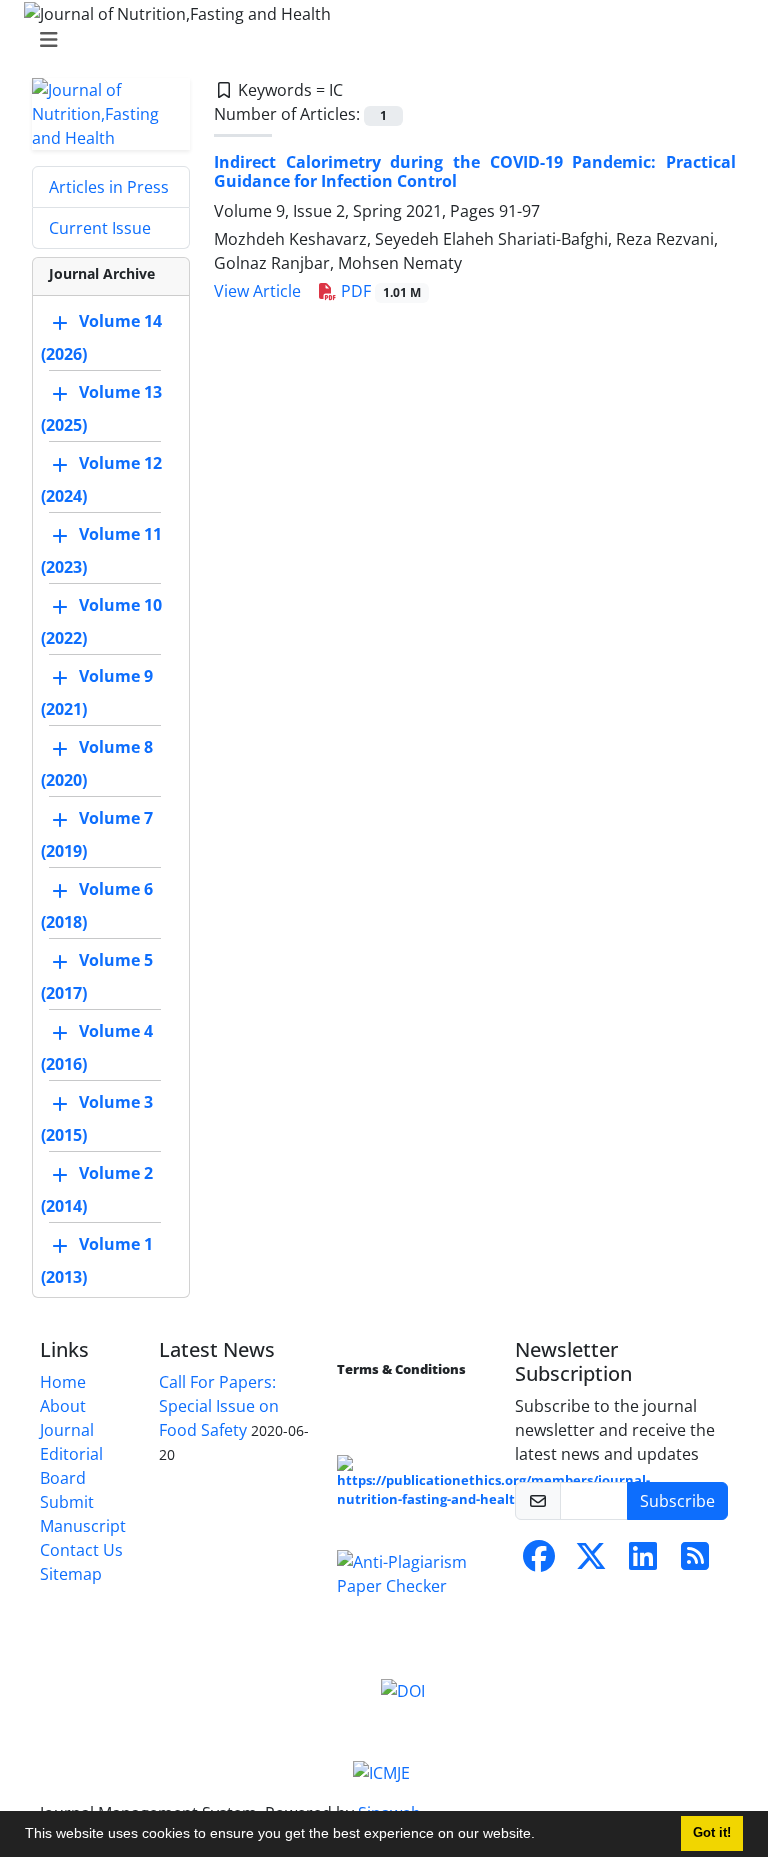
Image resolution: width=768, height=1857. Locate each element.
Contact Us (81, 1550)
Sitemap (71, 1574)
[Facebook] (539, 1562)
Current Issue (100, 228)
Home (63, 1382)
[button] (542, 1836)
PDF (379, 291)
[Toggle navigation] (378, 40)
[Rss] (695, 1562)
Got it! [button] (712, 1833)
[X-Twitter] (591, 1562)
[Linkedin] (643, 1562)
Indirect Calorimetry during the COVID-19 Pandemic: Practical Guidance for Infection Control (475, 171)
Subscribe (677, 1501)
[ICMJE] (381, 1771)
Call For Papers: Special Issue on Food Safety (219, 1406)
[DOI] (403, 1690)
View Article (257, 291)
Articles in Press (109, 187)
